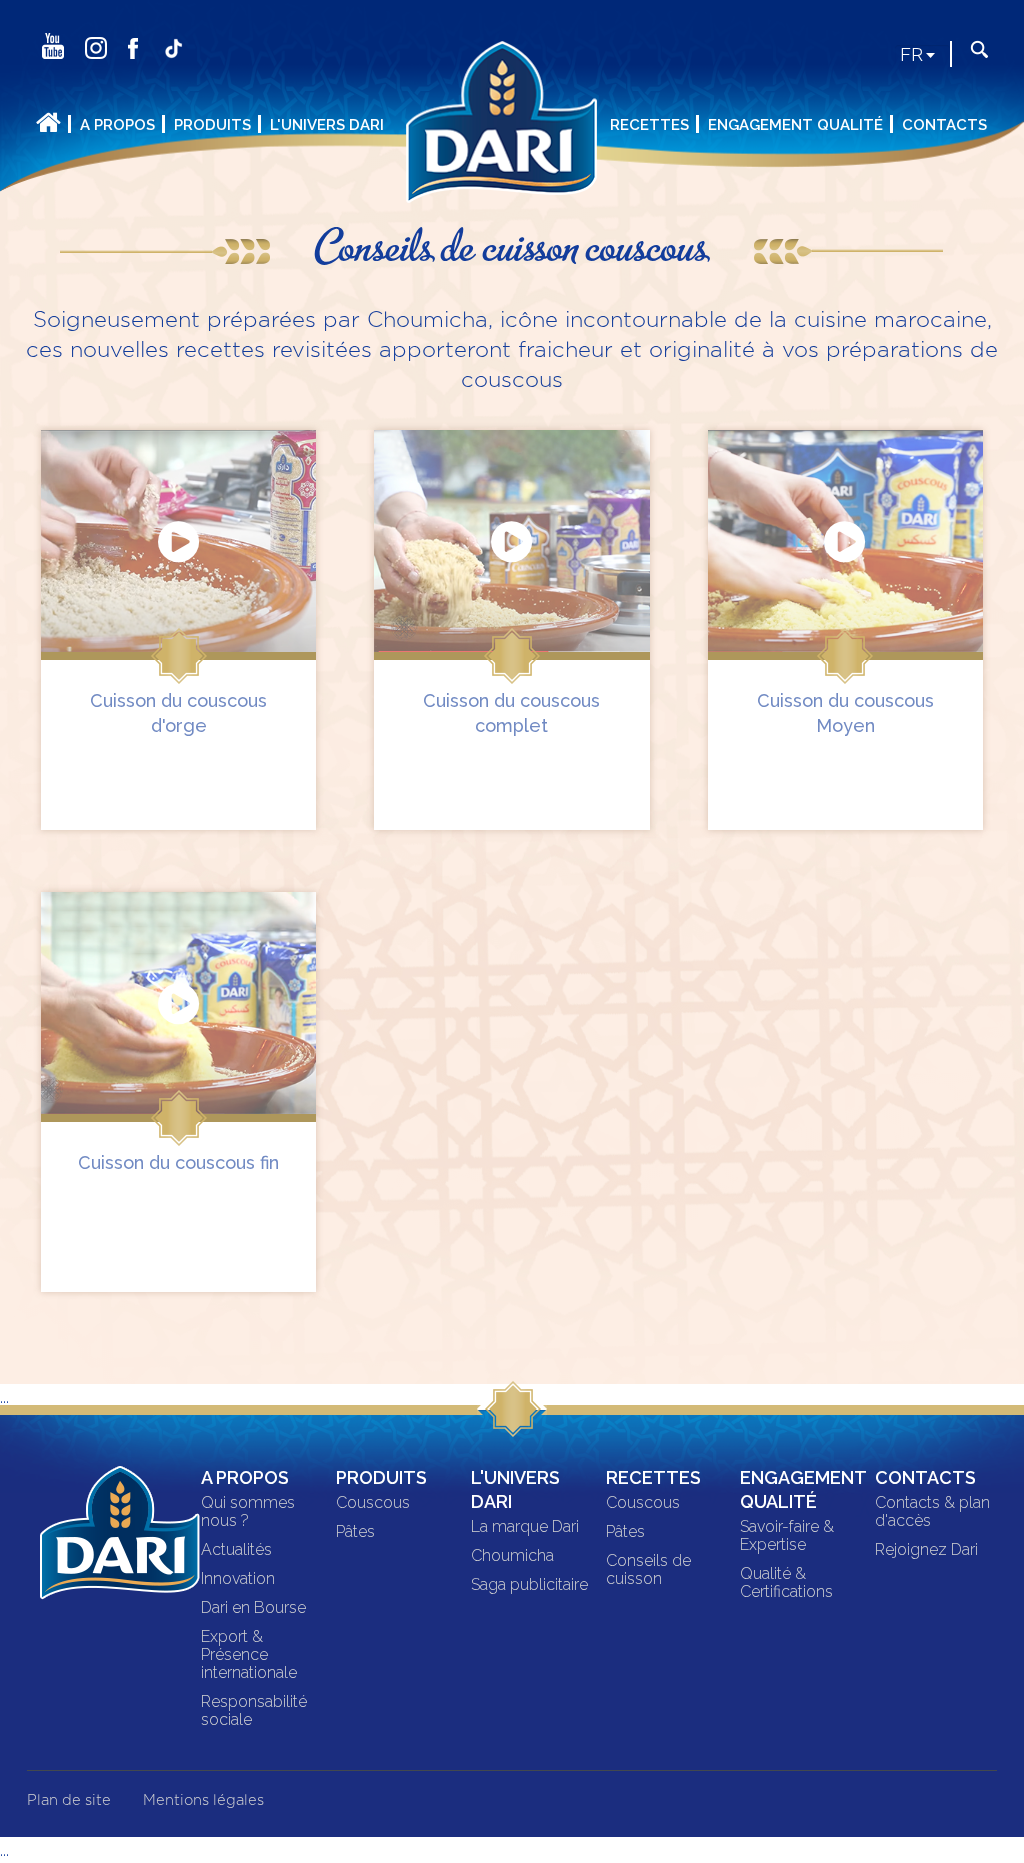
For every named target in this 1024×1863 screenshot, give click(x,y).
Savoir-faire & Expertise (787, 1536)
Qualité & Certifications (786, 1583)
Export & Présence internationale (249, 1655)
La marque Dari (525, 1527)
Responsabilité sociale (254, 1711)
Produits (212, 125)
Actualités (236, 1550)
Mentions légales (203, 1800)
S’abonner (208, 78)
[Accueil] (512, 134)
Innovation (238, 1579)
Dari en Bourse (253, 1608)
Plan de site (69, 1800)
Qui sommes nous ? (248, 1512)
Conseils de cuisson (648, 1570)
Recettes (649, 125)
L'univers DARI (327, 125)
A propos (117, 125)
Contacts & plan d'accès (932, 1512)
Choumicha (512, 1556)
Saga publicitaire (529, 1585)
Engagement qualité (795, 125)
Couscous (373, 1503)
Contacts (944, 125)
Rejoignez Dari (926, 1550)
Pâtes (355, 1532)
